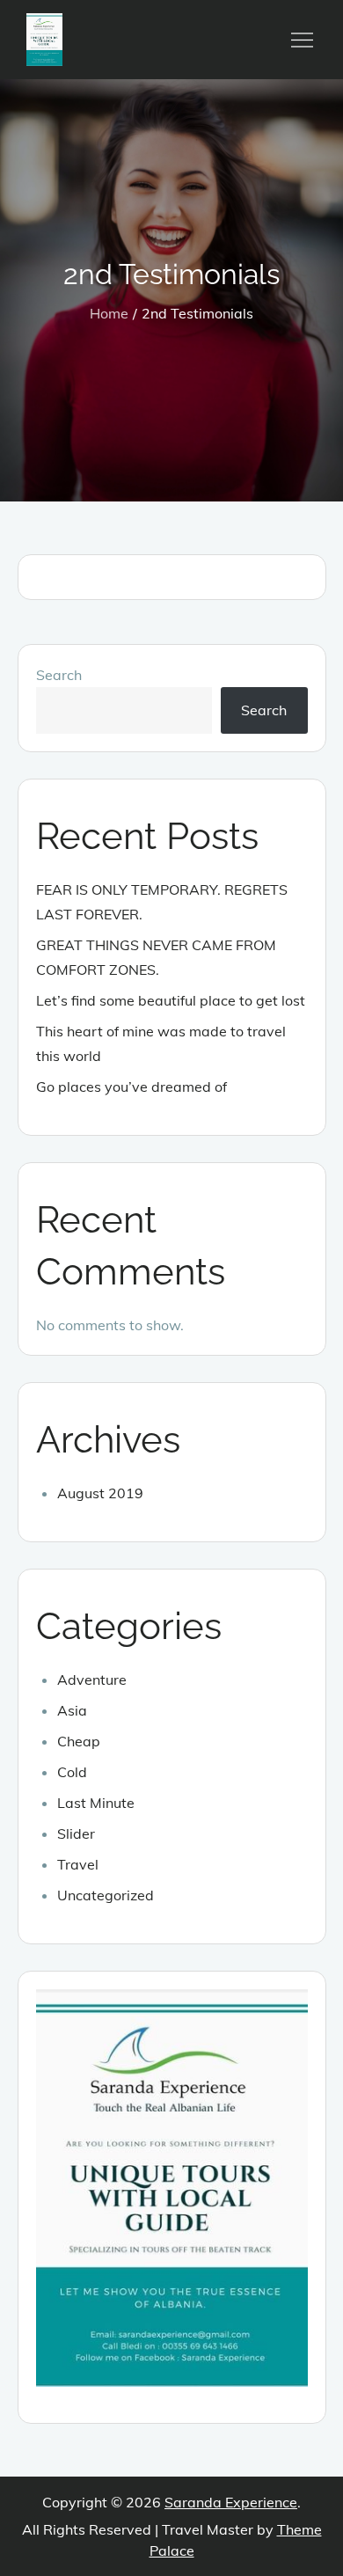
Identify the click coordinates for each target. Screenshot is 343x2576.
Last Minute (96, 1803)
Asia (72, 1710)
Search (59, 675)
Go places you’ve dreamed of (131, 1087)
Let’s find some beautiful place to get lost (171, 1000)
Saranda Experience (231, 2502)
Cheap (79, 1741)
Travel (78, 1864)
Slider (76, 1833)
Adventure (92, 1680)
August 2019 (100, 1493)
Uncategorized (106, 1895)
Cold (72, 1772)
